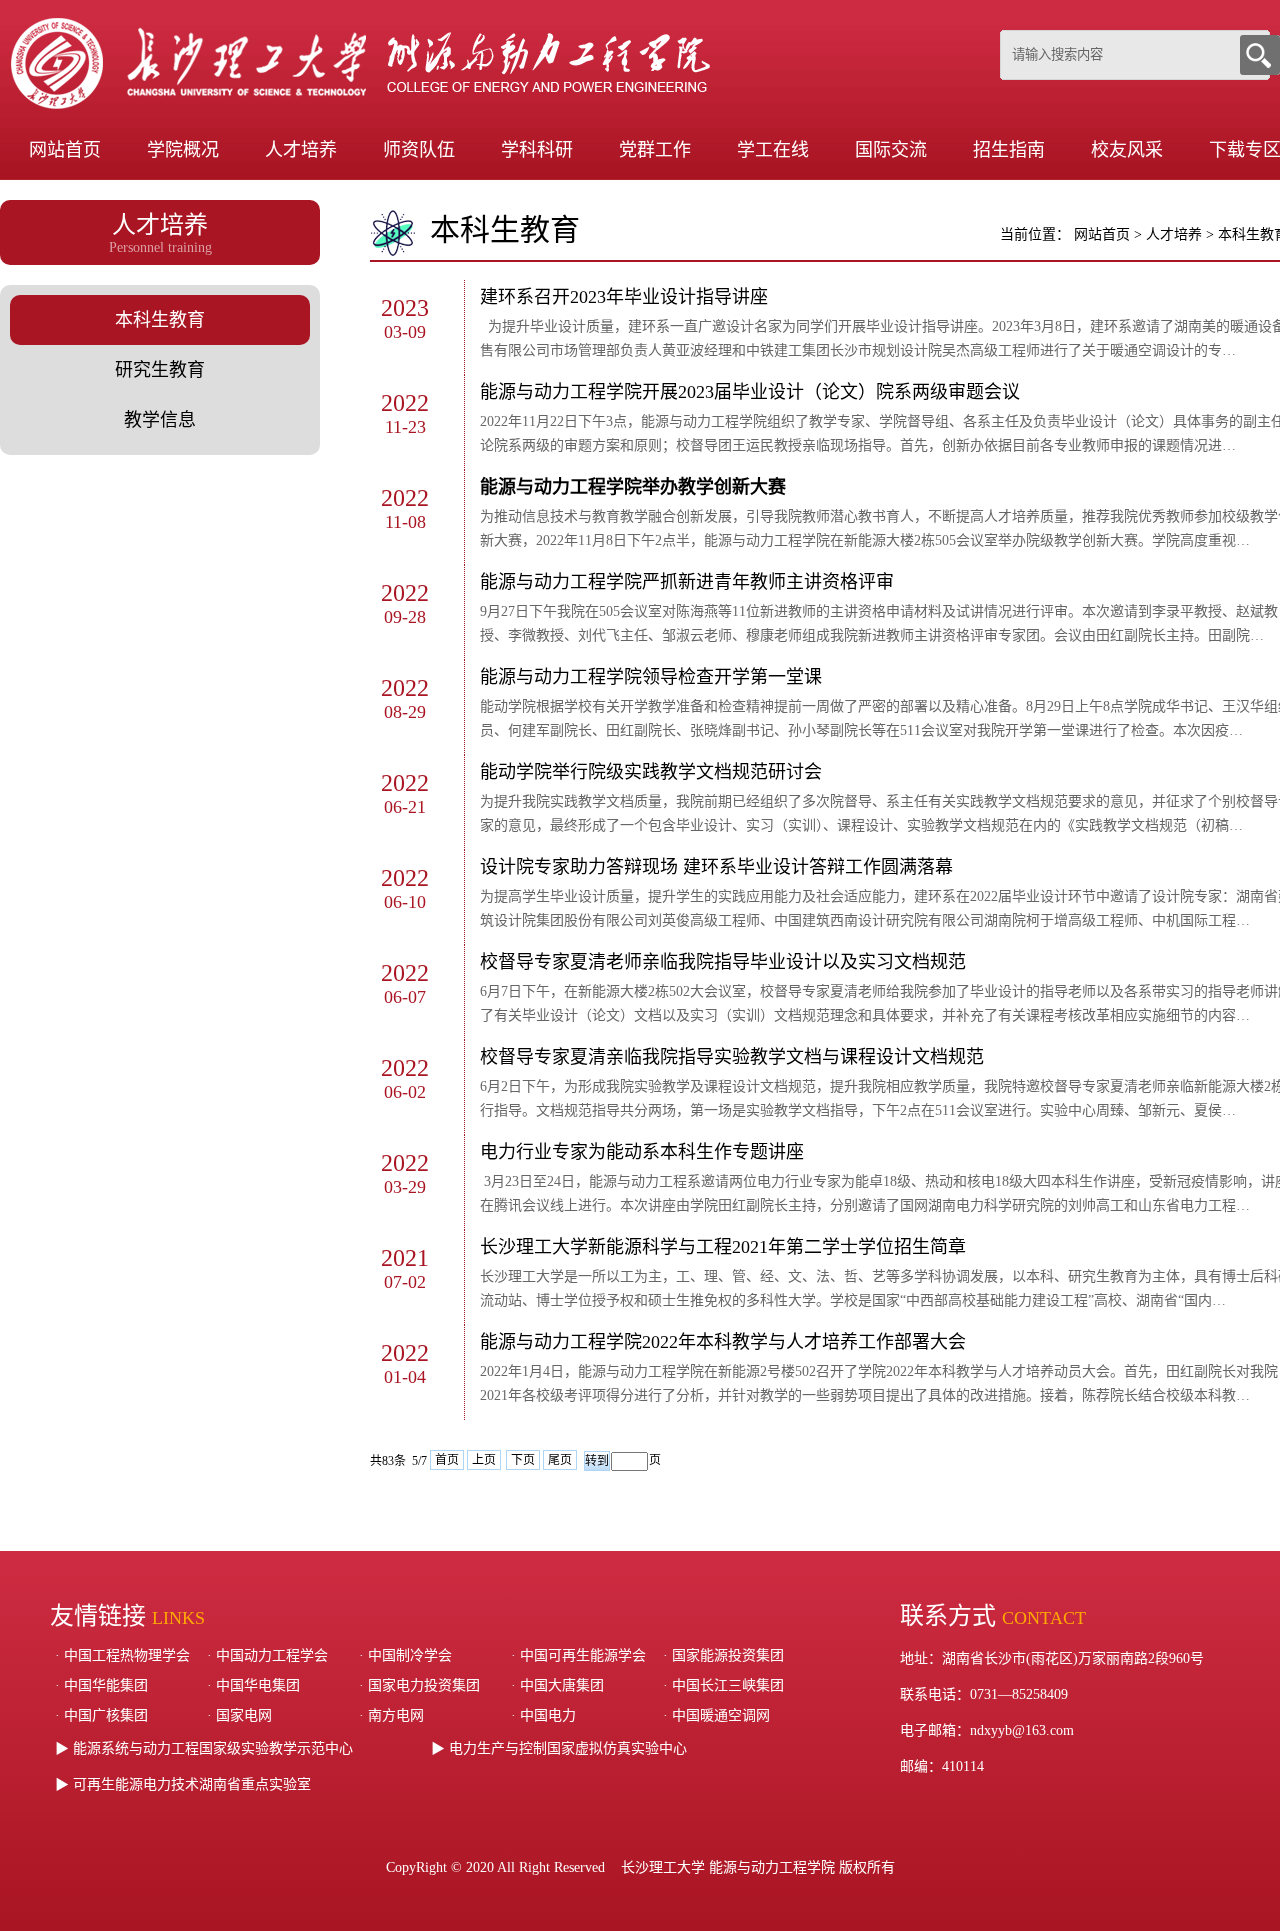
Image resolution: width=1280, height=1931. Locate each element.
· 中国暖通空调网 (716, 1715)
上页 (484, 1460)
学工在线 (773, 150)
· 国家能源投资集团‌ (723, 1655)
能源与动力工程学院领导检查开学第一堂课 (651, 677)
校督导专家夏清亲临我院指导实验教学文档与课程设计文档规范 (732, 1057)
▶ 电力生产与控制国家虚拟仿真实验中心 (559, 1748)
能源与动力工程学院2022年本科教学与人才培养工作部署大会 (723, 1342)
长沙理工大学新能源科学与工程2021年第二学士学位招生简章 (723, 1247)
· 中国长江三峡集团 (723, 1685)
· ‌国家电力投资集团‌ (419, 1685)
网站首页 (65, 150)
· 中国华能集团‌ (101, 1685)
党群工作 (655, 150)
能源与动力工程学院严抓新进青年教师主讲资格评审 (687, 582)
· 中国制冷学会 (405, 1655)
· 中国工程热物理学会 (122, 1655)
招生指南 (1009, 150)
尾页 (560, 1460)
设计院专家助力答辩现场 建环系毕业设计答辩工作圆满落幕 (716, 867)
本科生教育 (160, 320)
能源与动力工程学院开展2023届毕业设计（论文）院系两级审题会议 (750, 392)
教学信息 (160, 420)
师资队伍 (419, 150)
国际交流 (891, 150)
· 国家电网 (239, 1715)
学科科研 (537, 150)
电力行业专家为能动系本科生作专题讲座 (642, 1152)
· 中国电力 (543, 1715)
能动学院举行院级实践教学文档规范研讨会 (651, 772)
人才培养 (301, 150)
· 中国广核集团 (101, 1715)
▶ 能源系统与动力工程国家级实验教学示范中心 (204, 1748)
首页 (447, 1460)
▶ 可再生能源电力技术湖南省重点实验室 (183, 1784)
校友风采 (1127, 150)
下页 (523, 1460)
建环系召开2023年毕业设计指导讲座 (624, 297)
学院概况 (183, 150)
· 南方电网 (391, 1715)
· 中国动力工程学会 (267, 1655)
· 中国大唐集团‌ (557, 1685)
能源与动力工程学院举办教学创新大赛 (633, 487)
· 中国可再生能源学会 (578, 1655)
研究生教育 (160, 370)
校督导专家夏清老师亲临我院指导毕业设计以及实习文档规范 (723, 962)
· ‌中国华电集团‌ (253, 1685)
